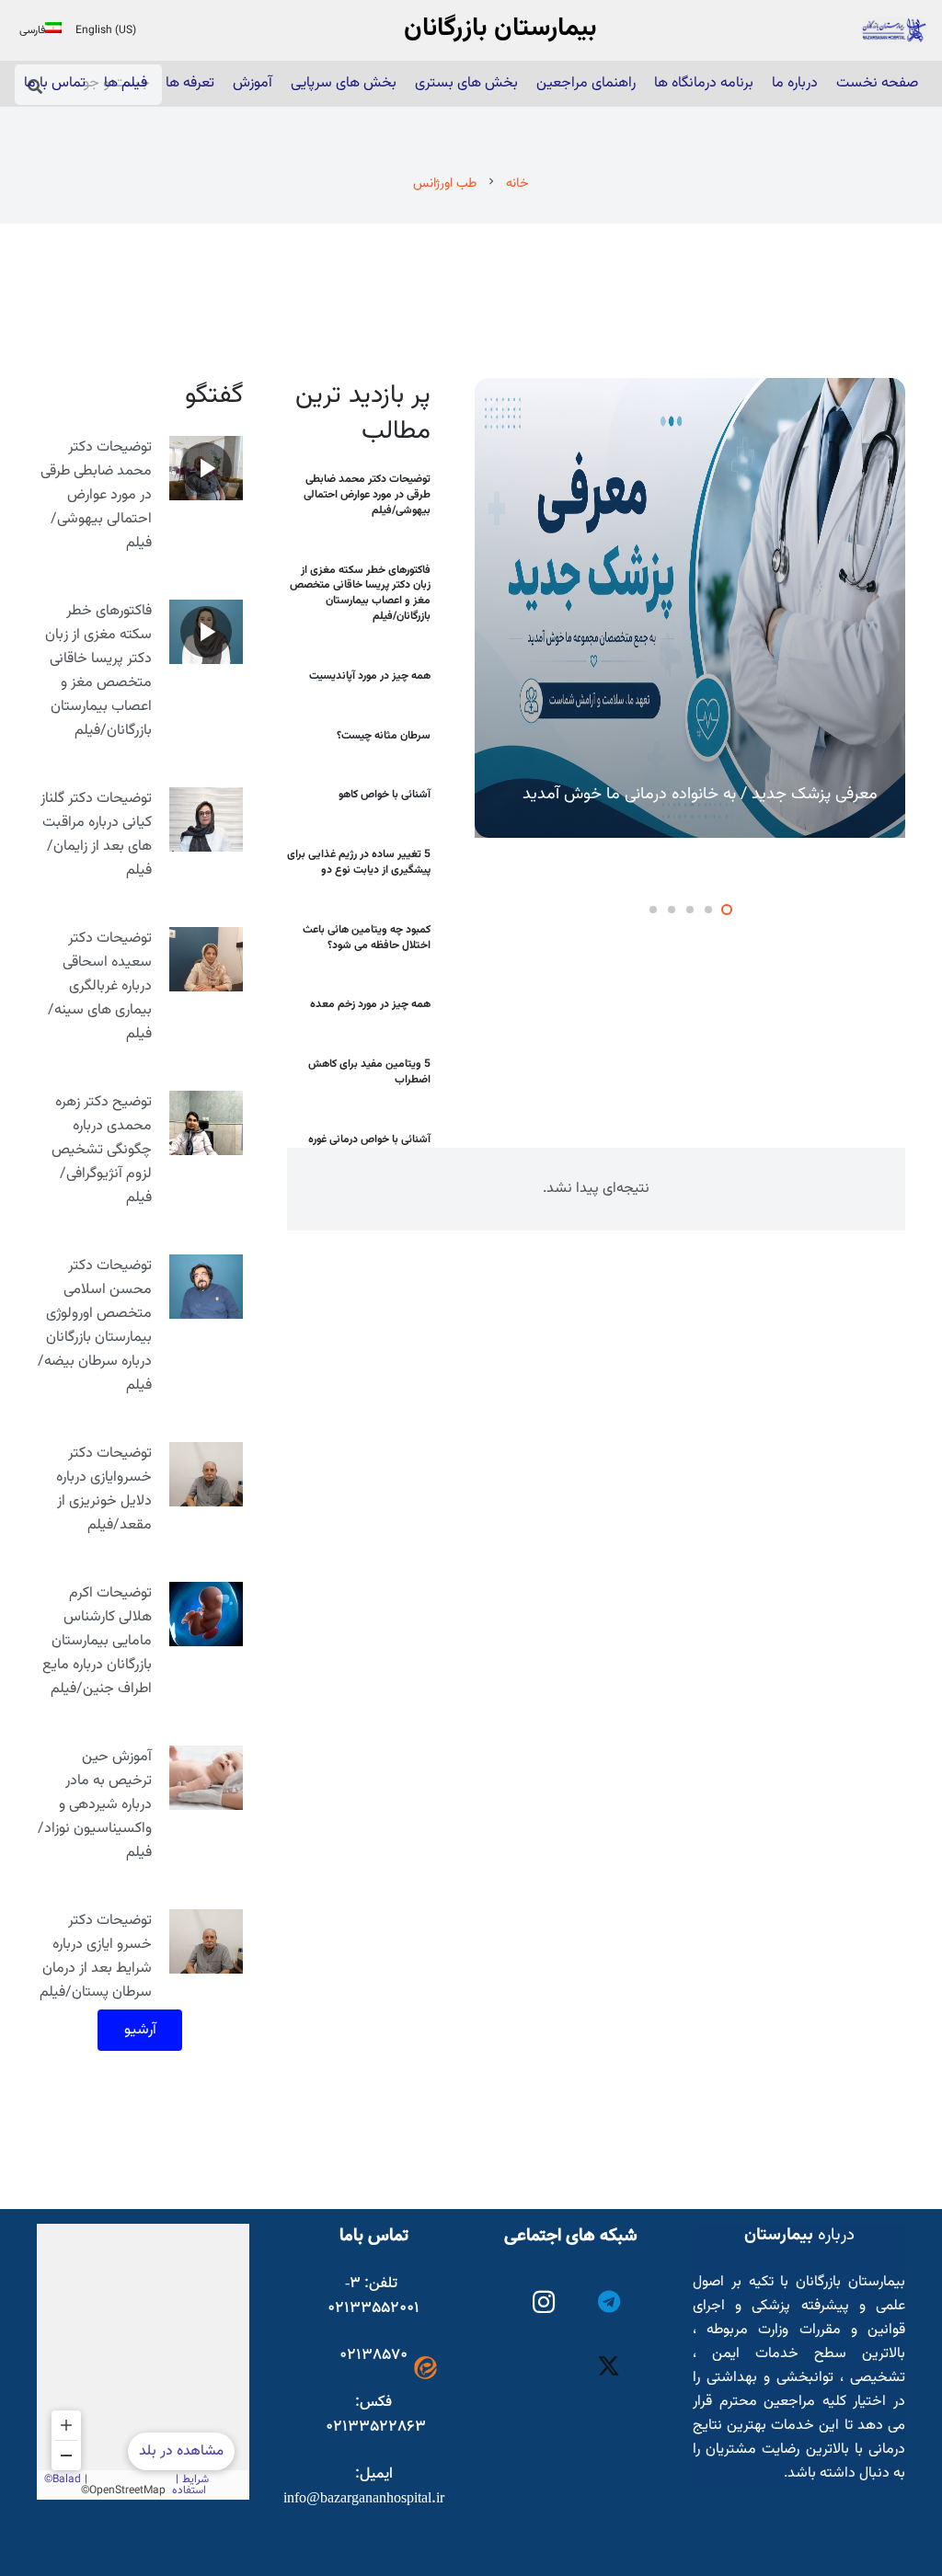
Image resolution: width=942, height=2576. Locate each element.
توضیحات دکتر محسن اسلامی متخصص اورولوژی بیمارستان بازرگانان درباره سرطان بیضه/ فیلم (95, 1326)
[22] (894, 30)
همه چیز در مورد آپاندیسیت (370, 676)
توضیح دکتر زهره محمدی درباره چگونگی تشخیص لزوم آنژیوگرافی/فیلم (102, 1150)
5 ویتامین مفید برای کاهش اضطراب (369, 1072)
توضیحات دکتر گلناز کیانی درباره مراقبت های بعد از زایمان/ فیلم (96, 835)
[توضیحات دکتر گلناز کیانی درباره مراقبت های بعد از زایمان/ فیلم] (206, 819)
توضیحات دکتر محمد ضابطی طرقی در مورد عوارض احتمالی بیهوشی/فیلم (367, 495)
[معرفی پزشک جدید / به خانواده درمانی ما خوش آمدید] (690, 608)
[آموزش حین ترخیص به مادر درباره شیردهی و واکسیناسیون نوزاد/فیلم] (206, 1778)
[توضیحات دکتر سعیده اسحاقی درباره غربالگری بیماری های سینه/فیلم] (206, 959)
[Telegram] (609, 2302)
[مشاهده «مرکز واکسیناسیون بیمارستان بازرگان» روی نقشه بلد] (143, 2362)
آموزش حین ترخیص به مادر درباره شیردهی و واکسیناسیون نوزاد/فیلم (95, 1805)
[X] (609, 2368)
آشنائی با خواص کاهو (385, 795)
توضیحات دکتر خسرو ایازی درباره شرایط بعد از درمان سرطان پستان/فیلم (96, 1957)
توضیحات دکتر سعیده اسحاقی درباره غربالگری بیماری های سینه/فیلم (100, 986)
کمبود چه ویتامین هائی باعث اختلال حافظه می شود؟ (367, 938)
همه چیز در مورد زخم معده (370, 1004)
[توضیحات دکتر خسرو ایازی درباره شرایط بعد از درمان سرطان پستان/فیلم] (206, 1941)
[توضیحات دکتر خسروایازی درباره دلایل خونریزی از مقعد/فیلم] (206, 1474)
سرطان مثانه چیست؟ (384, 736)
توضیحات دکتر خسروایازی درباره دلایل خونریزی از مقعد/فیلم (104, 1489)
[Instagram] (544, 2302)
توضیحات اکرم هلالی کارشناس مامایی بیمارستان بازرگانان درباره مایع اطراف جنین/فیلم (97, 1641)
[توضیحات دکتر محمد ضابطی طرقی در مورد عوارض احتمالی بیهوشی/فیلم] (206, 468)
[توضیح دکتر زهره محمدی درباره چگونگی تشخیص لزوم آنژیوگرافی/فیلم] (206, 1123)
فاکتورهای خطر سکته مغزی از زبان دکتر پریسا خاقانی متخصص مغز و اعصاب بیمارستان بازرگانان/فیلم (360, 593)
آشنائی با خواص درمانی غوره (369, 1139)
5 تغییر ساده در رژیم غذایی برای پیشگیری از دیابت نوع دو (359, 862)
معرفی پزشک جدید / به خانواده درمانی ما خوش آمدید (700, 795)
